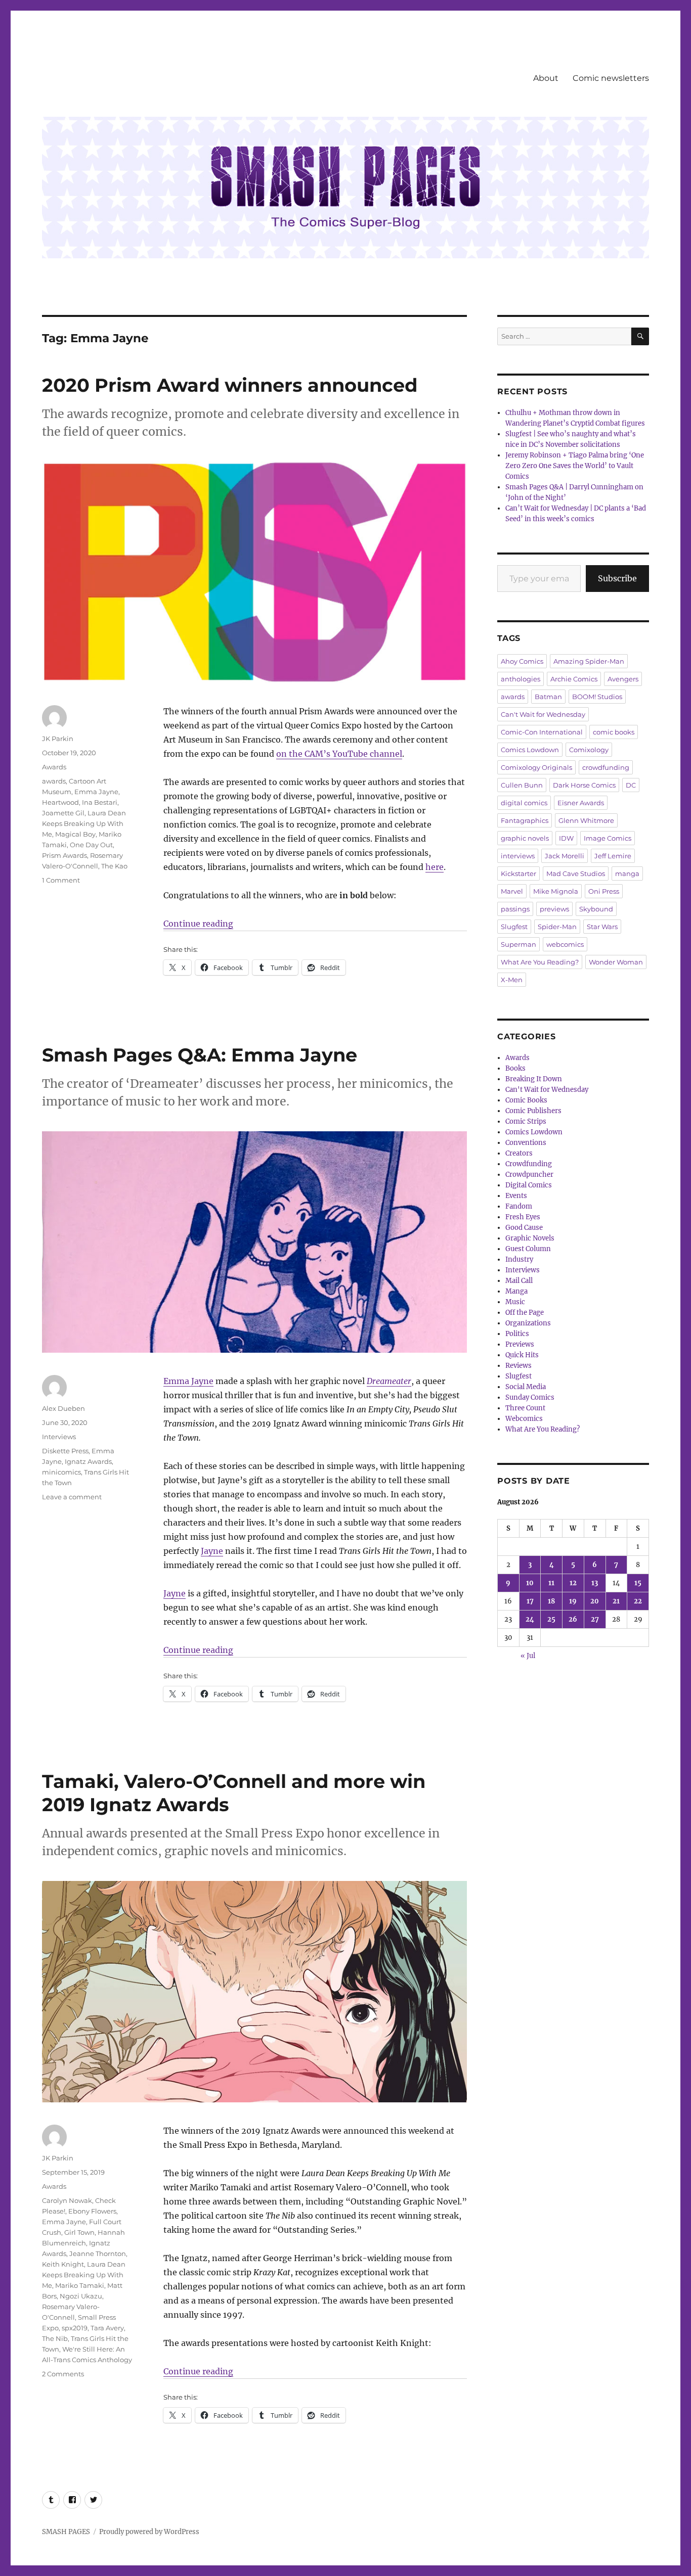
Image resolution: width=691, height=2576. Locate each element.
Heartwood (60, 802)
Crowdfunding (529, 1164)
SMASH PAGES (66, 2532)
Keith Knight (63, 2264)
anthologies (521, 679)
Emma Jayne (96, 792)
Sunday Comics (530, 1397)
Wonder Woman (616, 962)
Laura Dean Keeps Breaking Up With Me (84, 823)
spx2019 (75, 2328)
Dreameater (389, 1381)
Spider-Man (557, 927)
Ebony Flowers (92, 2211)
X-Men (512, 980)
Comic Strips (526, 1121)
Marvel (512, 891)
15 (638, 1583)
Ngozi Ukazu (81, 2296)
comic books (614, 732)
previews (554, 909)
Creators (519, 1153)
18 (551, 1601)
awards (54, 781)
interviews (518, 856)
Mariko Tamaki (80, 2285)
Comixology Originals (536, 767)
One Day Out (91, 845)
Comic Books (526, 1100)
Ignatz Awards (88, 1461)
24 (530, 1619)
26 (573, 1619)
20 (595, 1601)
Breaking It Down (534, 1079)
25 (551, 1619)
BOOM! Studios (597, 697)
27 (595, 1619)
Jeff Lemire (613, 856)
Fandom (519, 1206)
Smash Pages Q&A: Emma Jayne (200, 1055)
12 (573, 1583)
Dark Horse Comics (584, 785)
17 (530, 1601)
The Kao (114, 866)
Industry (519, 1259)
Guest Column (528, 1249)
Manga (516, 1291)
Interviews (59, 1437)
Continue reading (198, 924)
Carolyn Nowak (67, 2200)
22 (638, 1601)
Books (515, 1068)
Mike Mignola (556, 891)
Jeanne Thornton (98, 2253)
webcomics (565, 944)
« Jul (528, 1656)
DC (631, 785)
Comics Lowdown (530, 750)
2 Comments (63, 2374)
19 (573, 1601)
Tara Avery (107, 2328)
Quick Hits (522, 1355)
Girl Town (79, 2232)
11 (551, 1583)
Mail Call (519, 1281)
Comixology (589, 750)
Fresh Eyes (523, 1217)
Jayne (212, 1551)
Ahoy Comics (522, 661)
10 (530, 1583)
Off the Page (525, 1313)
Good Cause (524, 1228)
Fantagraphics (525, 820)
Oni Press (604, 891)
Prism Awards (64, 855)
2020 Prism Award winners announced (230, 385)
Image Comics (608, 838)
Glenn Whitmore (586, 820)
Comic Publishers (533, 1111)
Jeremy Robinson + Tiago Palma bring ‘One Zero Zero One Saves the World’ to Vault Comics (575, 466)
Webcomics (524, 1419)
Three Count (525, 1408)
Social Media (526, 1387)
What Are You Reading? (540, 962)
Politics (517, 1334)
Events (516, 1196)
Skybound (596, 909)
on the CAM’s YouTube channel (339, 754)
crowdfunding (606, 767)
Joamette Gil (63, 813)
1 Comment (61, 880)
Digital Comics (529, 1185)
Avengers (623, 679)
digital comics (524, 803)
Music (515, 1302)
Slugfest (514, 927)
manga (627, 873)
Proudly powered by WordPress (149, 2532)
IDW (566, 838)
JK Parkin (58, 739)
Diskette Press (65, 1451)
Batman (548, 697)
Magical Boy (75, 834)
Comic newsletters (611, 78)
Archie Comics (574, 679)
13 (595, 1583)
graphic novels (525, 838)
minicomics (61, 1472)
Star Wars (602, 927)
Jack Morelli (565, 856)
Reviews (519, 1366)
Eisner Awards (581, 803)
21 (616, 1601)
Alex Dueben (63, 1408)
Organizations (528, 1323)
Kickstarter (519, 873)
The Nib (55, 2338)
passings (515, 909)
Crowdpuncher (529, 1175)
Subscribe (617, 578)
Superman (519, 944)
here (435, 867)
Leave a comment (72, 1497)
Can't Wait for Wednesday (543, 714)
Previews (520, 1344)
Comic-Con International (542, 732)
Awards (54, 767)
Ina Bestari (100, 802)
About (546, 78)
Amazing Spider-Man (589, 661)
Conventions (526, 1143)
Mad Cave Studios (576, 873)
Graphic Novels (530, 1238)
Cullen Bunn (522, 785)
